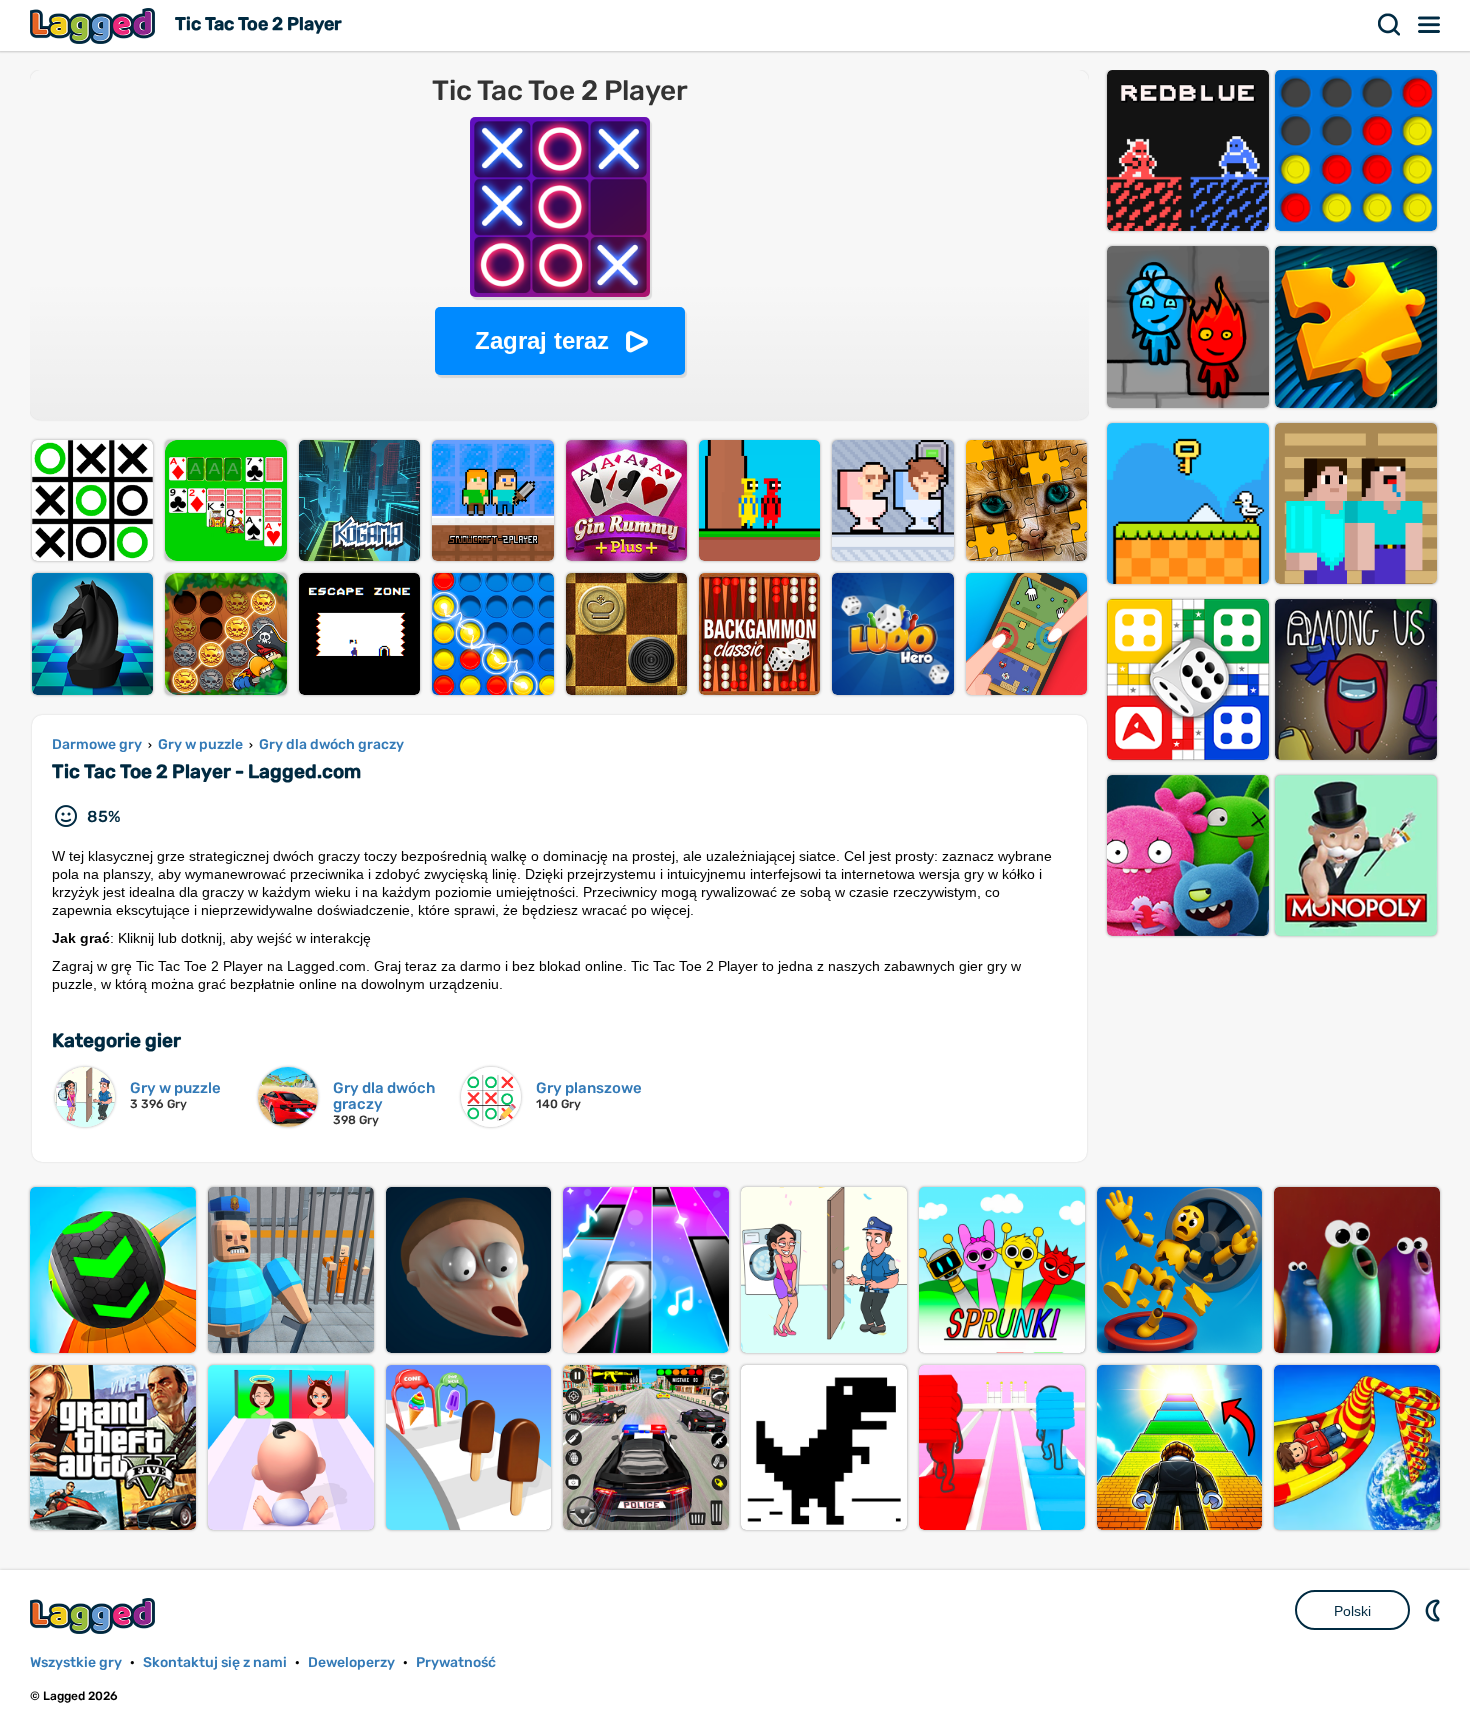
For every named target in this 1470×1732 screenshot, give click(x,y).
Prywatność (456, 1662)
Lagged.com (95, 1615)
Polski (1352, 1611)
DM (1435, 1610)
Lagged (95, 25)
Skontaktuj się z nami (215, 1662)
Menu (1430, 25)
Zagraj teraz (542, 340)
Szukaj (1390, 25)
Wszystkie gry (76, 1662)
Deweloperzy (351, 1662)
